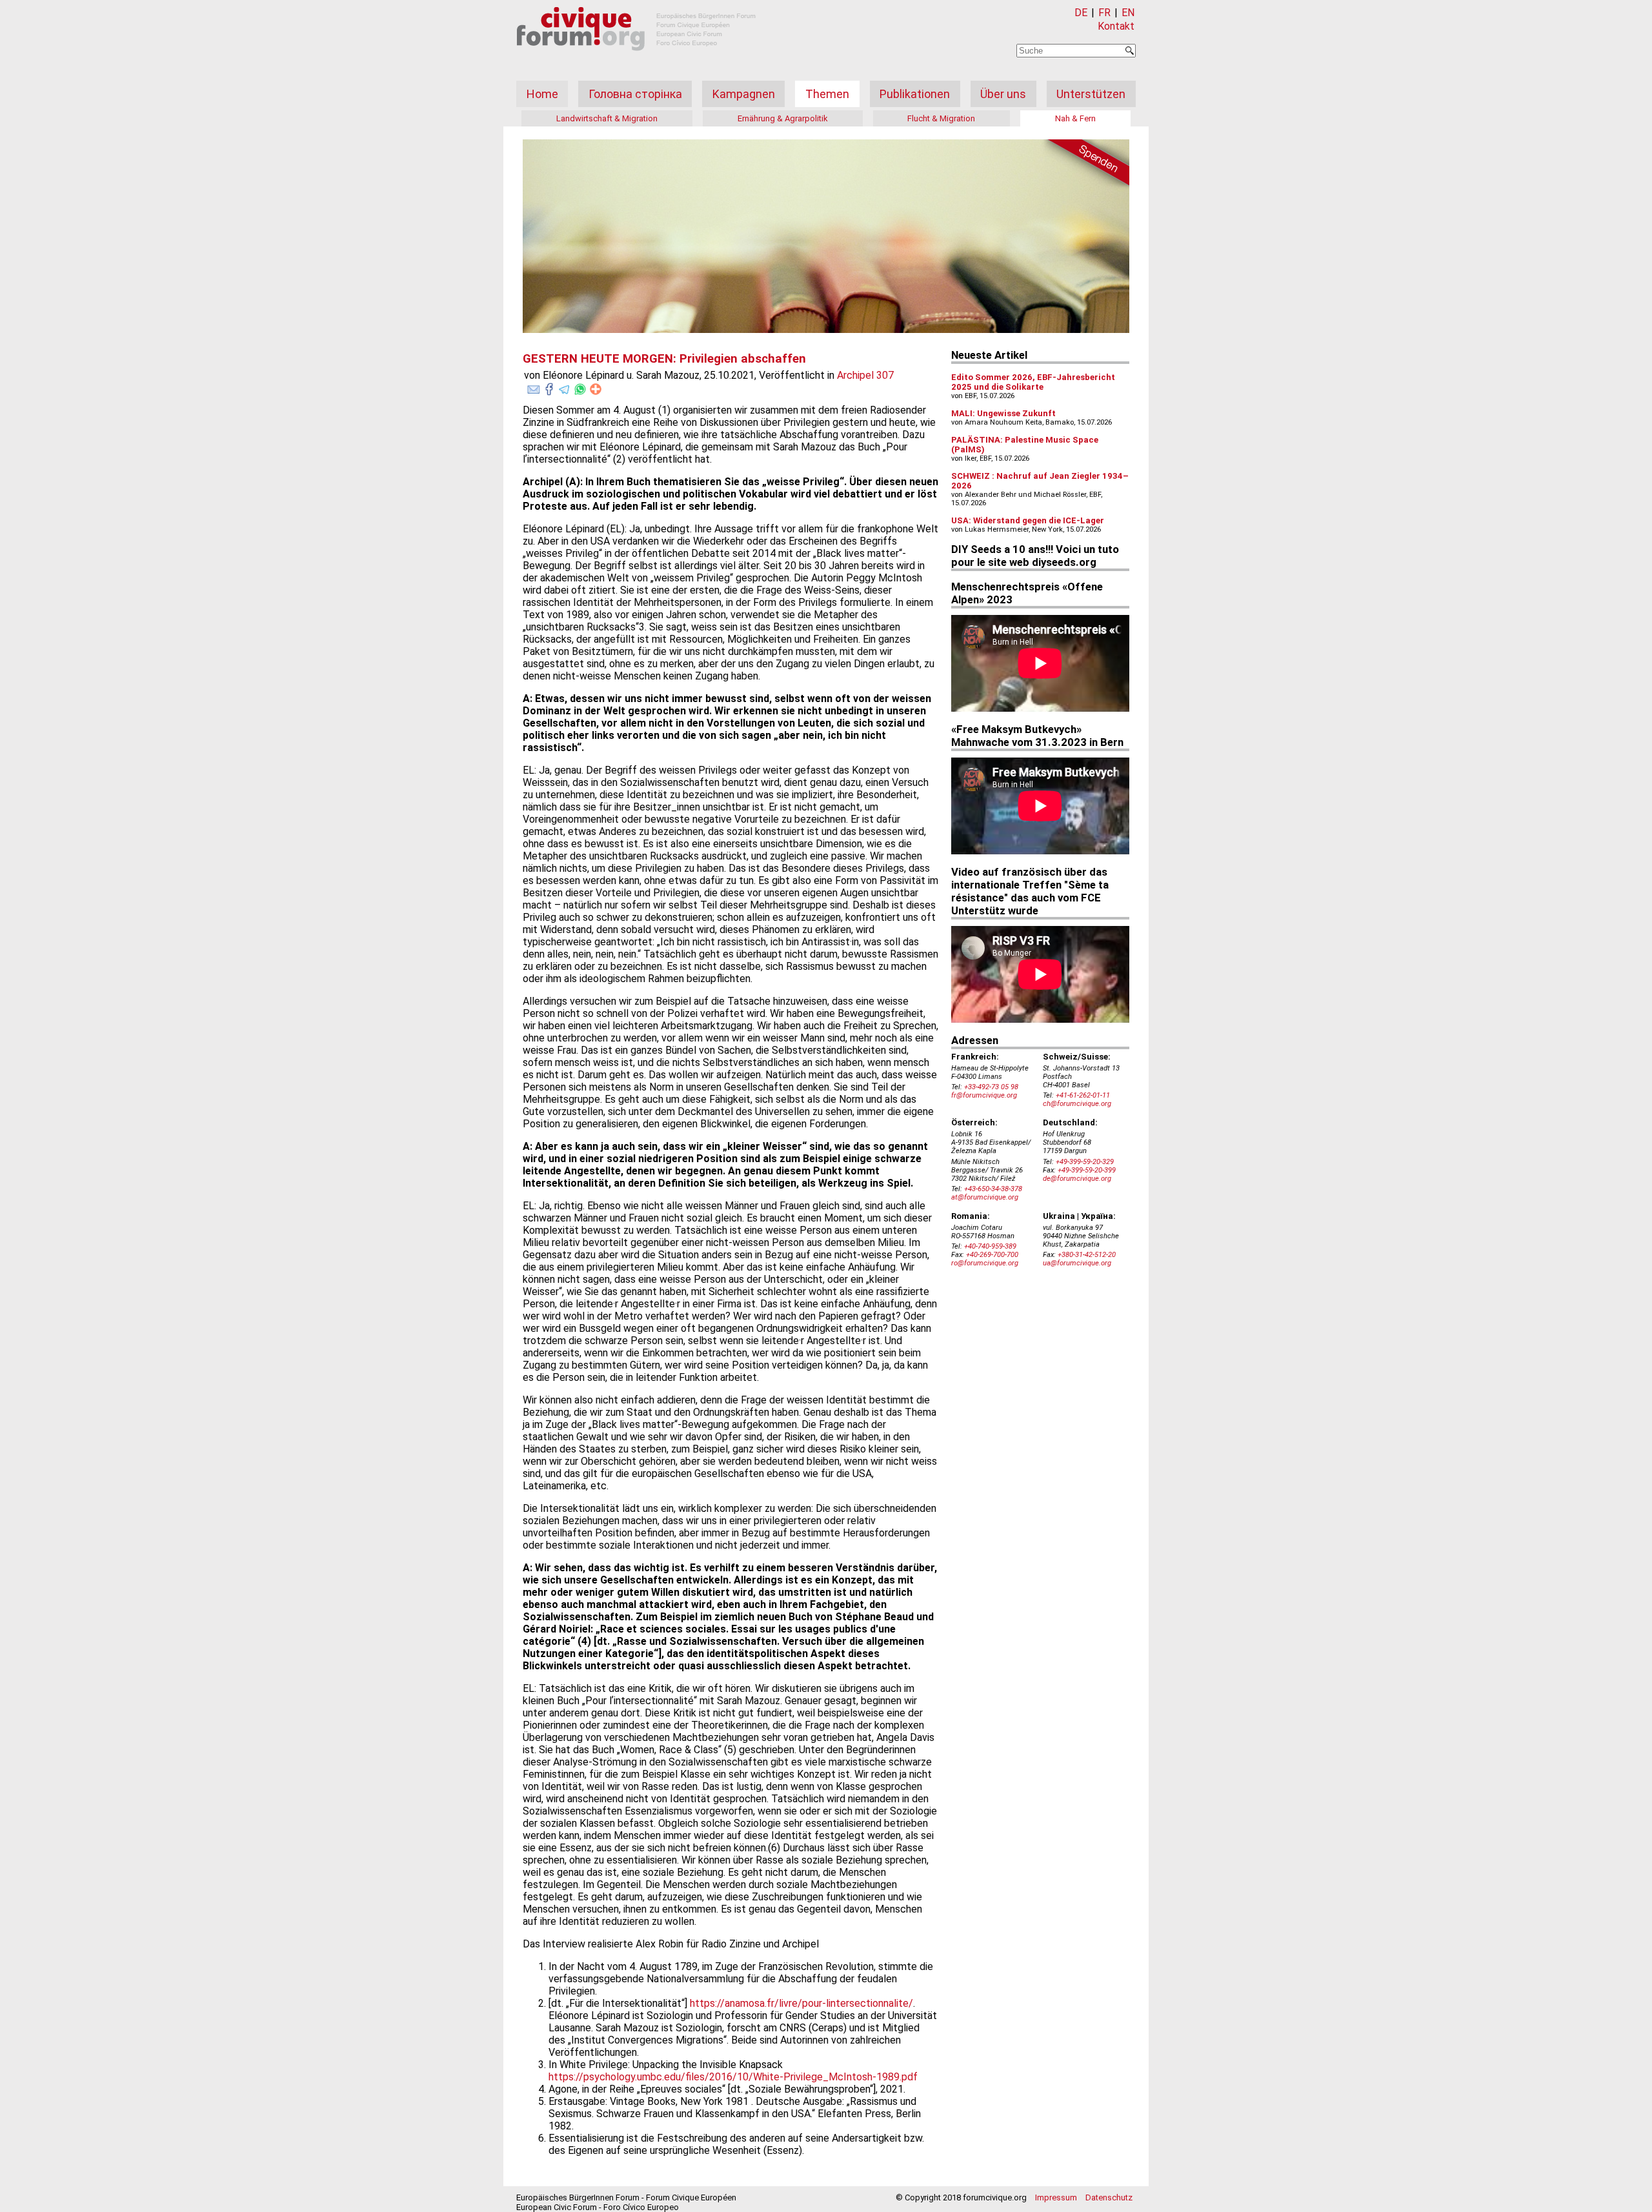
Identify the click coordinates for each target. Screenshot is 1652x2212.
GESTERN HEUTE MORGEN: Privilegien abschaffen (664, 359)
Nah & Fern (1075, 118)
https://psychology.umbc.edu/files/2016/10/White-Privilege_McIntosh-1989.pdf (733, 2077)
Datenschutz (1109, 2197)
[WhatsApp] (580, 387)
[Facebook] (549, 387)
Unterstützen (1091, 94)
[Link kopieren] (596, 389)
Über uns (1003, 94)
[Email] (534, 387)
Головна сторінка (635, 94)
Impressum (1056, 2197)
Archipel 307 (865, 375)
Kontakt (1116, 26)
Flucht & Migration (941, 118)
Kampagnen (744, 94)
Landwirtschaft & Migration (607, 118)
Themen (827, 94)
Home (542, 94)
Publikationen (915, 94)
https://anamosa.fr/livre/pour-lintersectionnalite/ (801, 2003)
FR (1104, 13)
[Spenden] (1084, 165)
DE (1081, 13)
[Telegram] (565, 387)
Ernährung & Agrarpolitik (783, 118)
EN (1128, 13)
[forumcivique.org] (636, 61)
